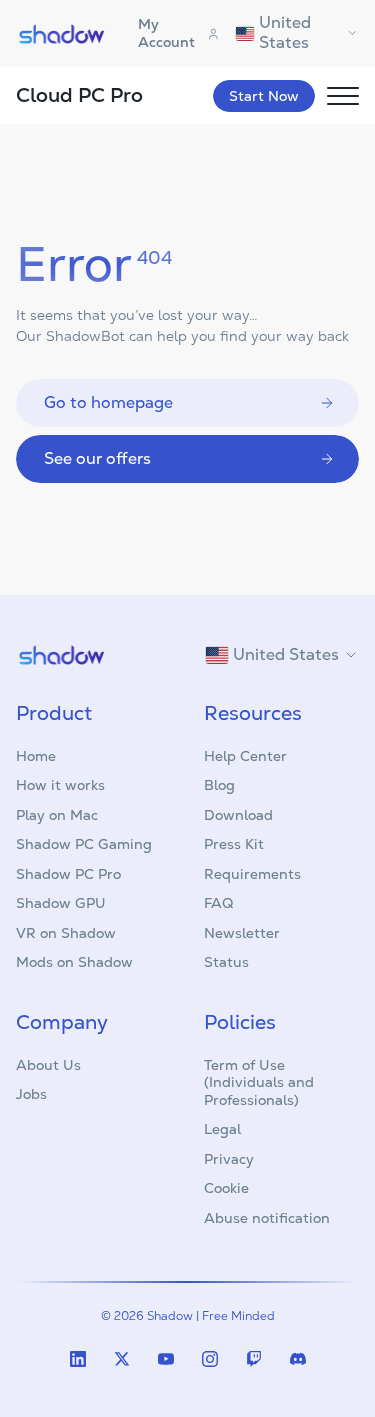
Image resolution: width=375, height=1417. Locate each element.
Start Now (264, 96)
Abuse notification (267, 1218)
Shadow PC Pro (68, 874)
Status (226, 962)
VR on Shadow (66, 933)
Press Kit (234, 844)
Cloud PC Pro (79, 95)
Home (36, 756)
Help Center (245, 756)
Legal (222, 1129)
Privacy (229, 1159)
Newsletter (242, 933)
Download (238, 815)
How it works (60, 785)
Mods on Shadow (74, 962)
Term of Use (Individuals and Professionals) (259, 1082)
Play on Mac (57, 815)
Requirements (252, 874)
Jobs (31, 1094)
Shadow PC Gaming (84, 844)
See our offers (97, 458)
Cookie (226, 1188)
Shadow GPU (61, 903)
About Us (48, 1065)
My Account (166, 33)
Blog (219, 785)
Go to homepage (108, 402)
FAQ (218, 903)
